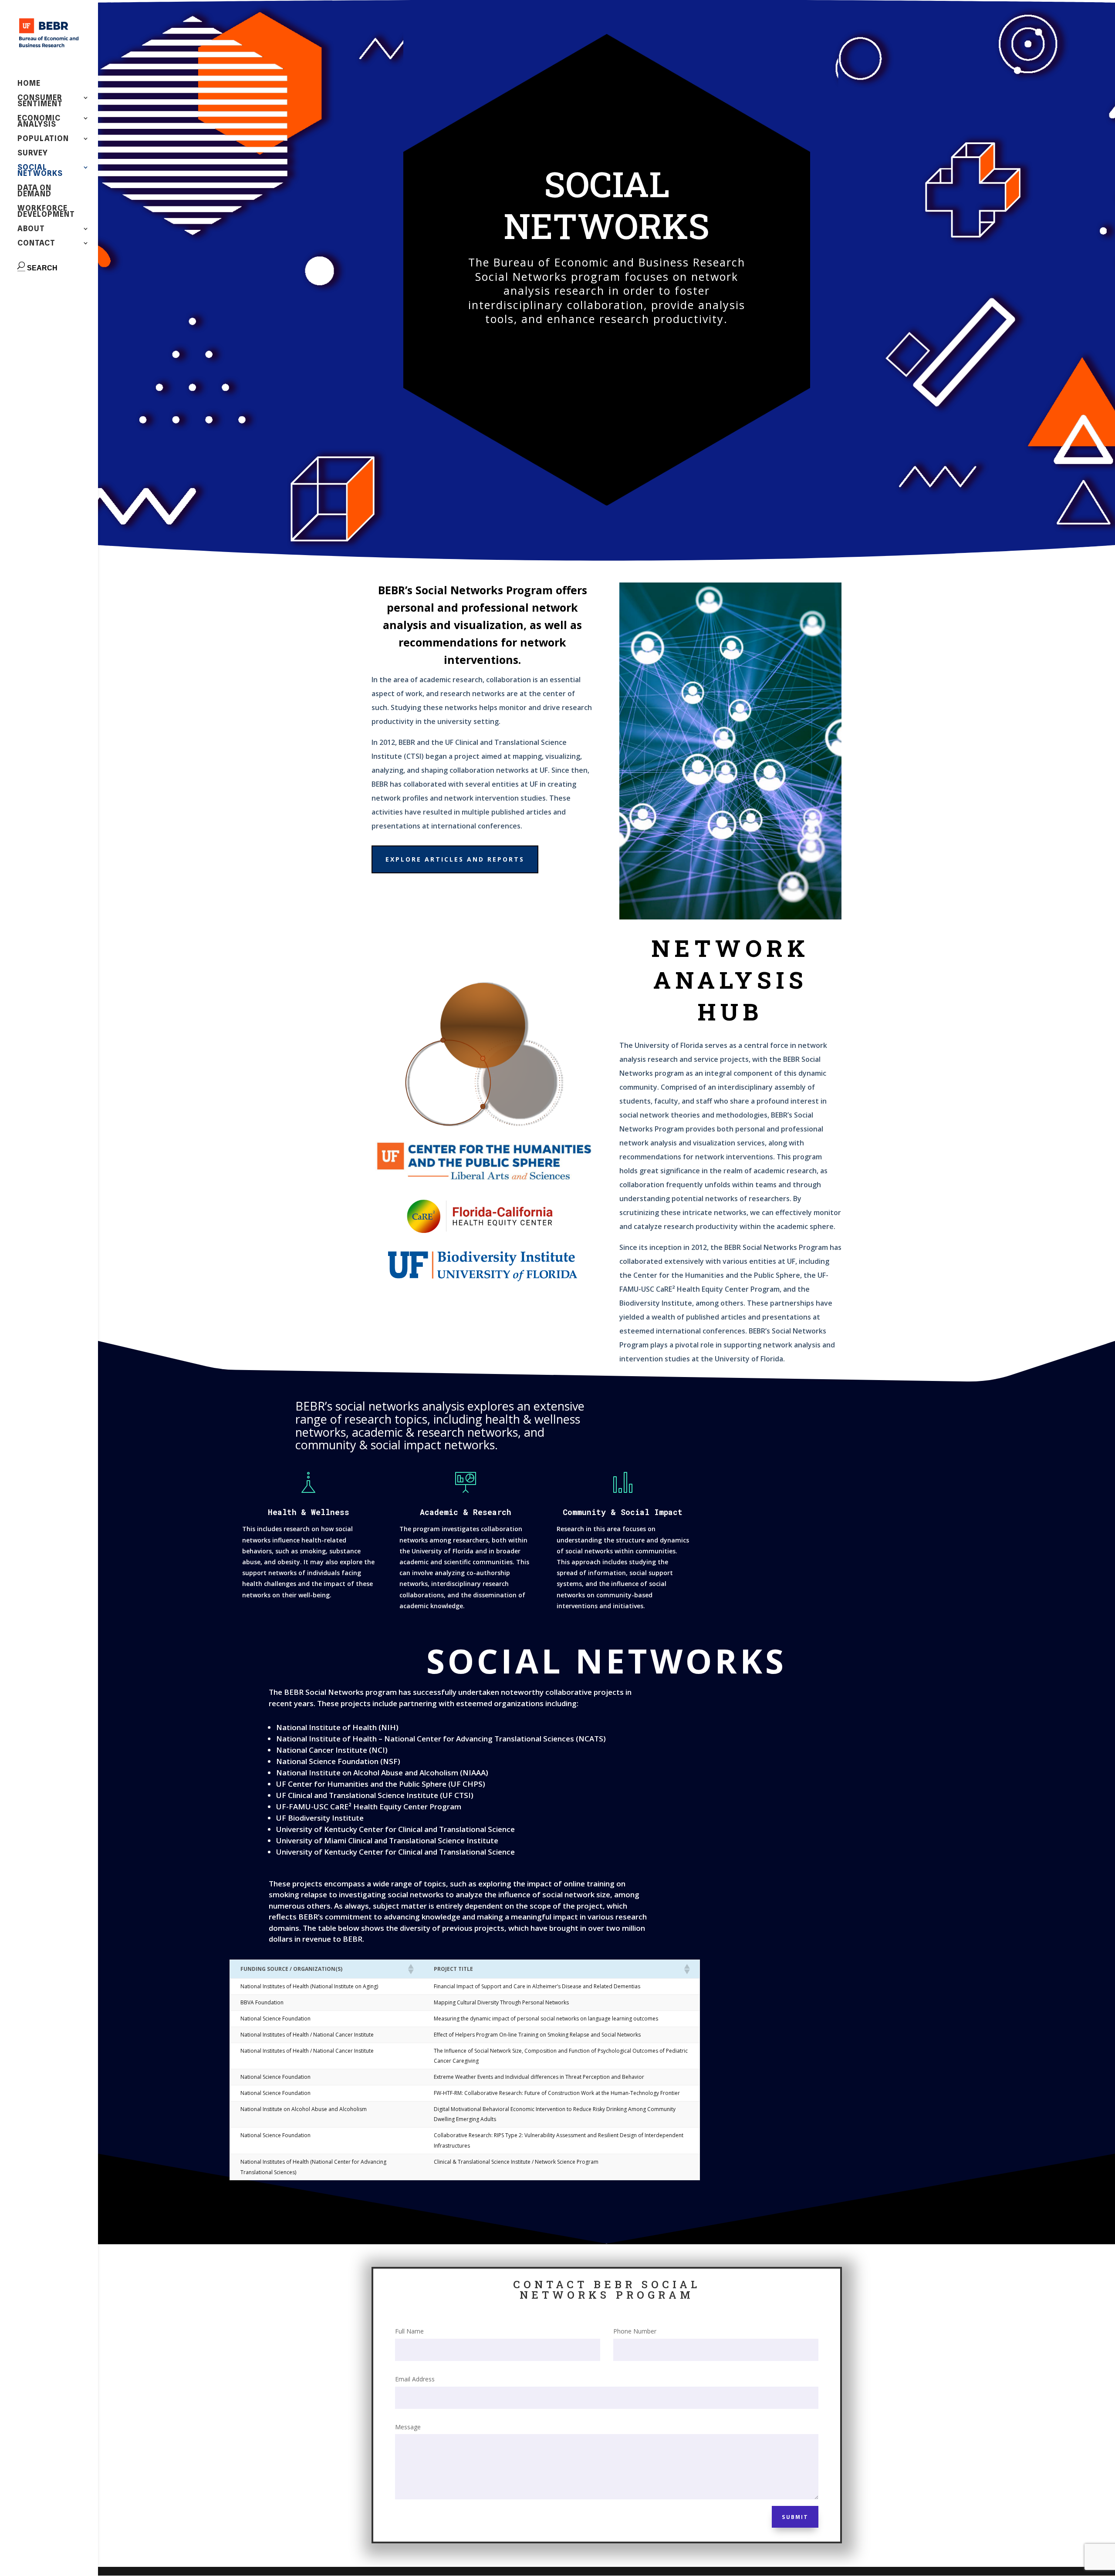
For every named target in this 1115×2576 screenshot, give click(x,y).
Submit (795, 2517)
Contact (36, 244)
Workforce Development (46, 212)
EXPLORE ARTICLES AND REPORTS (455, 859)
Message (408, 2427)
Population (43, 139)
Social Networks (40, 171)
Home (29, 84)
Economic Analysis (39, 122)
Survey (33, 153)
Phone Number (635, 2331)
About (31, 229)
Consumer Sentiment (40, 101)
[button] (410, 1969)
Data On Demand (34, 191)
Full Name (409, 2331)
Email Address (415, 2379)
